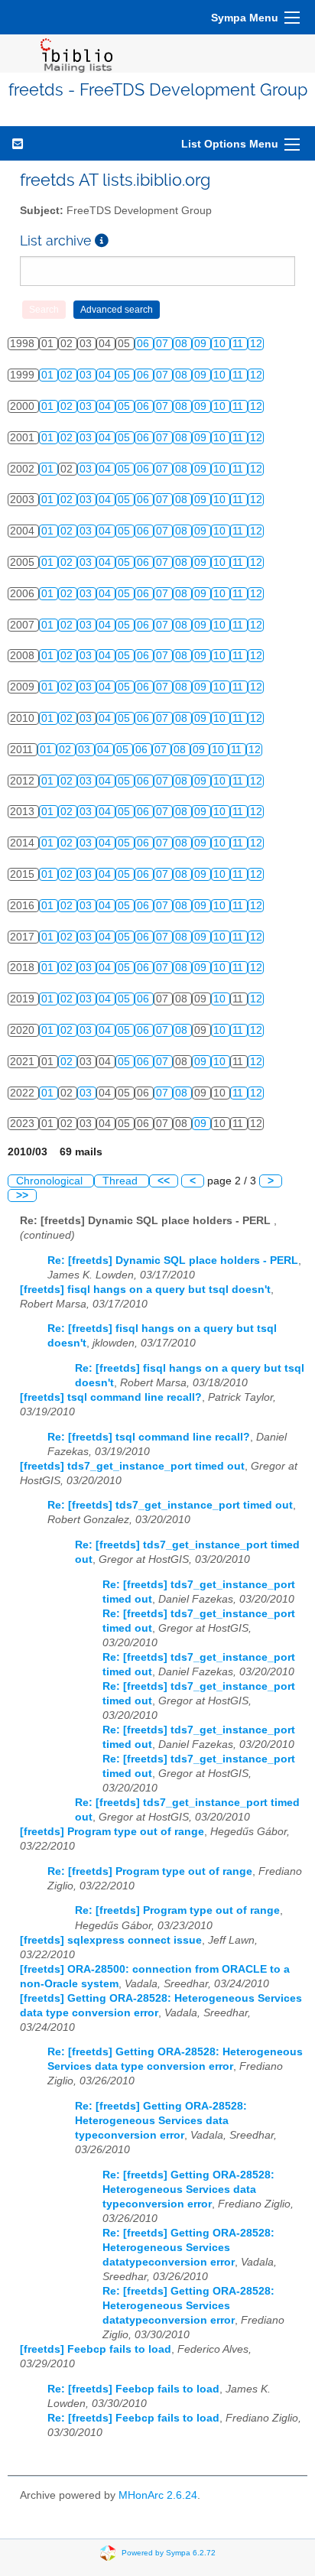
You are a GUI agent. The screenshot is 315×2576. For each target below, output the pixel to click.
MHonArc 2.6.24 (158, 2495)
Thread (122, 1181)
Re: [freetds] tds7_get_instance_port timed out (170, 1505)
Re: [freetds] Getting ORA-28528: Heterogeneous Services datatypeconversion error (188, 2248)
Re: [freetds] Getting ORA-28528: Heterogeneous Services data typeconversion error (161, 2121)
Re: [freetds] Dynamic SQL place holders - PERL (173, 1260)
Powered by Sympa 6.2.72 (169, 2553)
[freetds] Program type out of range (112, 1832)
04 (106, 375)
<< (164, 1181)
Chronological (51, 1181)
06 (145, 344)
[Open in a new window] (102, 240)
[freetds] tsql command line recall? (111, 1397)
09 (202, 344)
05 (125, 375)
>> (22, 1195)
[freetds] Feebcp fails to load (96, 2349)
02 (68, 375)
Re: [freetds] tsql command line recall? (149, 1437)
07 (164, 344)
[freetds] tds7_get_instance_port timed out (132, 1466)
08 (183, 344)
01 (49, 375)
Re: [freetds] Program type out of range (150, 1871)
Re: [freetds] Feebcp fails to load (133, 2389)
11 (239, 344)
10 (221, 344)
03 (87, 375)
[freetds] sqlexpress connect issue (111, 1940)
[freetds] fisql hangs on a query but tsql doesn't (145, 1290)
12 (256, 344)
